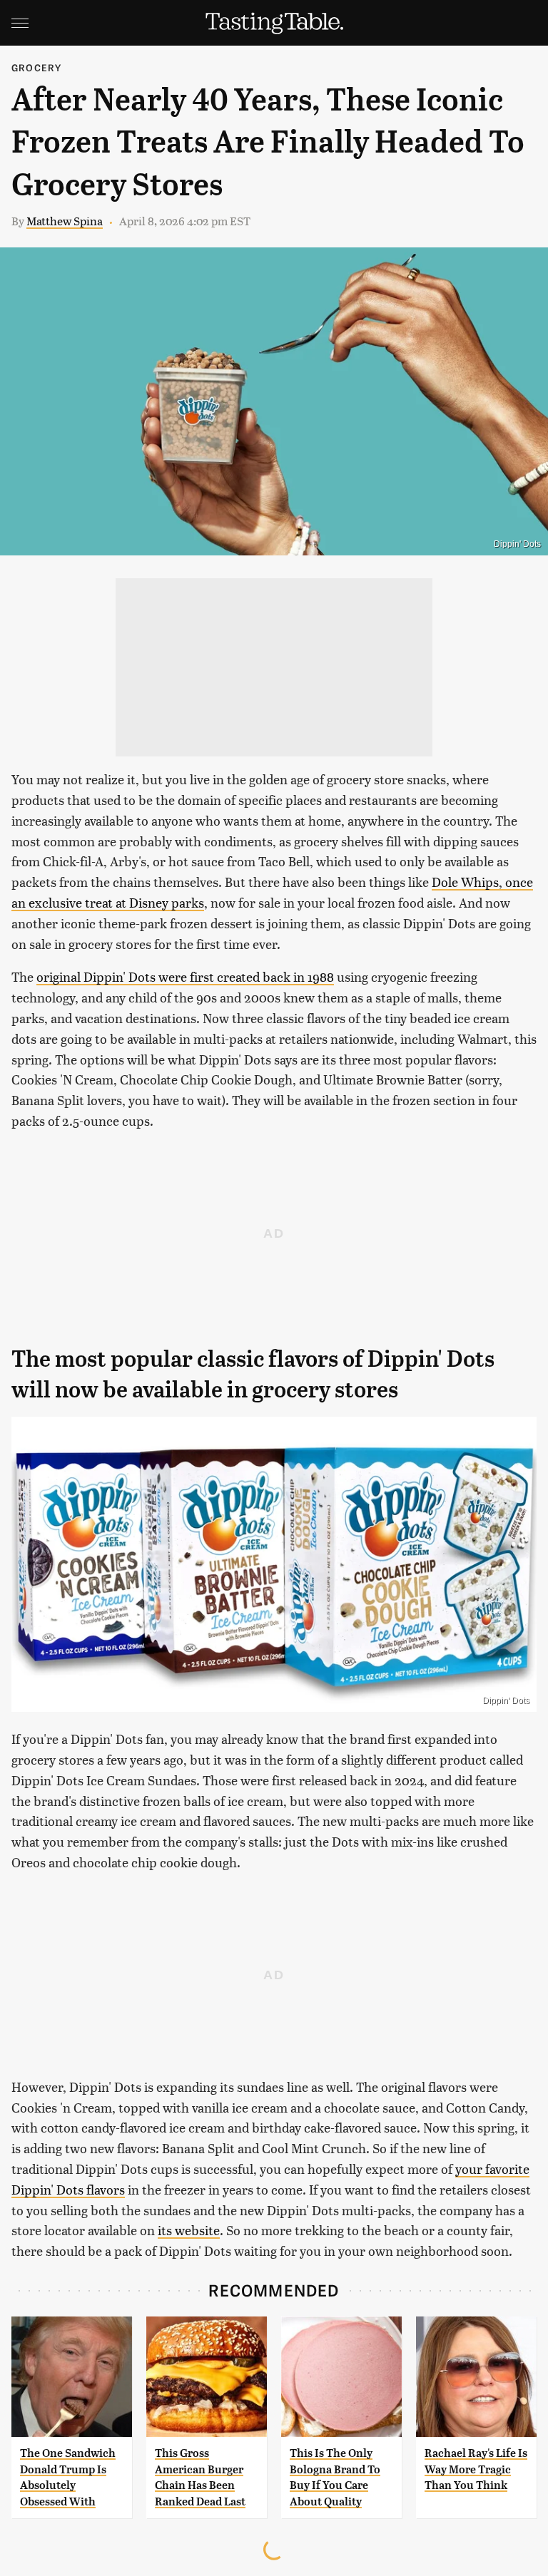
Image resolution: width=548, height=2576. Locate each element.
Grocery (36, 67)
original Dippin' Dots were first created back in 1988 (185, 976)
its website (189, 2230)
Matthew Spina (65, 221)
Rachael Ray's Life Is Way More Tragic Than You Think (476, 2469)
